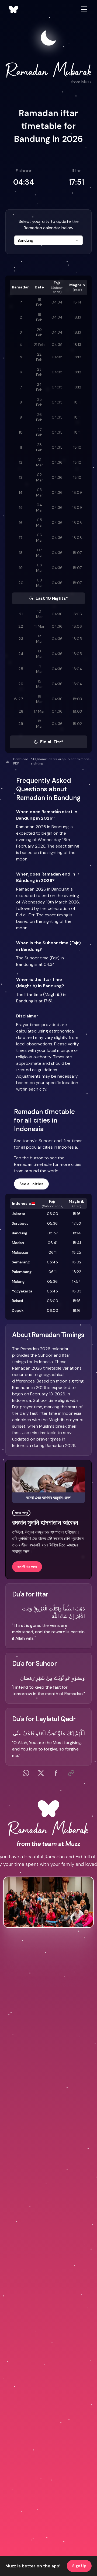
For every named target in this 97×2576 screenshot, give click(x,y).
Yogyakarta (22, 1291)
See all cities (31, 1184)
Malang (18, 1281)
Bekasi (17, 1301)
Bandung (20, 1233)
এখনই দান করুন (27, 1567)
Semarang (21, 1262)
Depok (18, 1310)
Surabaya (20, 1223)
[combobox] (48, 240)
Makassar (20, 1252)
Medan (18, 1243)
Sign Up (79, 2566)
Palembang (22, 1272)
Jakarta (19, 1214)
